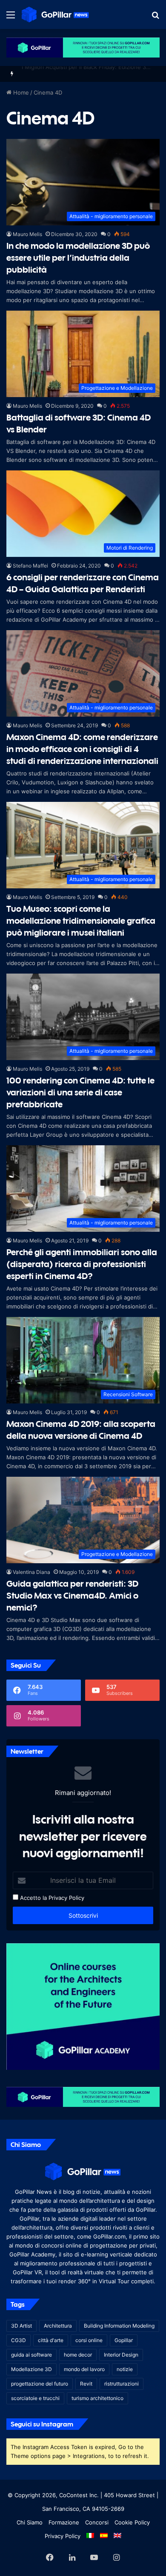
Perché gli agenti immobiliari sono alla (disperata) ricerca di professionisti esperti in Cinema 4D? (82, 1264)
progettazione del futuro (40, 2384)
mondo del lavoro (84, 2369)
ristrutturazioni (122, 2384)
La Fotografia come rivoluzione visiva (70, 74)
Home (20, 92)
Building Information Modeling (119, 2326)
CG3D (19, 2340)
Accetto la (33, 1898)
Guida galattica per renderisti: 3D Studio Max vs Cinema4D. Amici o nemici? (72, 1595)
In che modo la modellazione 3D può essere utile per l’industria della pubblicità (78, 258)
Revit (86, 2384)
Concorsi (97, 2522)
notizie (125, 2369)
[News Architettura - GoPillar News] (55, 14)
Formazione (64, 2522)
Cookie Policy (132, 2522)
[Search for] (155, 18)
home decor (78, 2355)
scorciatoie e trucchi (35, 2398)
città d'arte (51, 2340)
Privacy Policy (66, 1898)
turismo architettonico (97, 2398)
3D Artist (21, 2326)
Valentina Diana (31, 1572)
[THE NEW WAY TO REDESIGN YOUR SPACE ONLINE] (83, 47)
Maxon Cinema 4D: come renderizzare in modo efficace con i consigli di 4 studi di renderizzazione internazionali (82, 749)
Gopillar (124, 2340)
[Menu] (11, 18)
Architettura (58, 2326)
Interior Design (121, 2355)
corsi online (89, 2340)
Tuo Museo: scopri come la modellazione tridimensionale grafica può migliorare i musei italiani (81, 921)
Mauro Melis (27, 234)
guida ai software (31, 2355)
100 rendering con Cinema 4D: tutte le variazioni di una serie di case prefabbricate (80, 1092)
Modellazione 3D (31, 2369)
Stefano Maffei (30, 566)
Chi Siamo (30, 2522)
